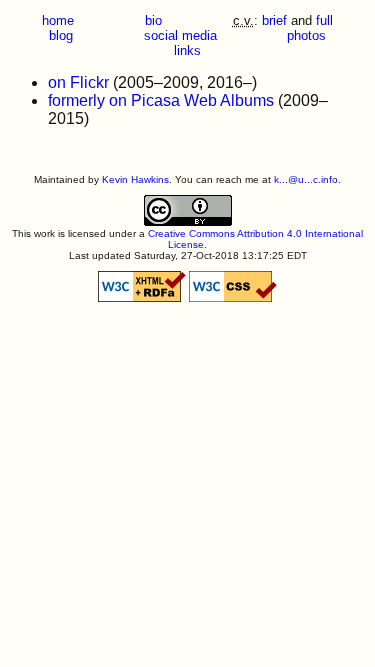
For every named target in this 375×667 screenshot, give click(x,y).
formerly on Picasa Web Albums (161, 100)
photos (306, 35)
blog (61, 35)
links (187, 50)
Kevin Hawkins (135, 179)
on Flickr (78, 82)
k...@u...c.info (306, 179)
